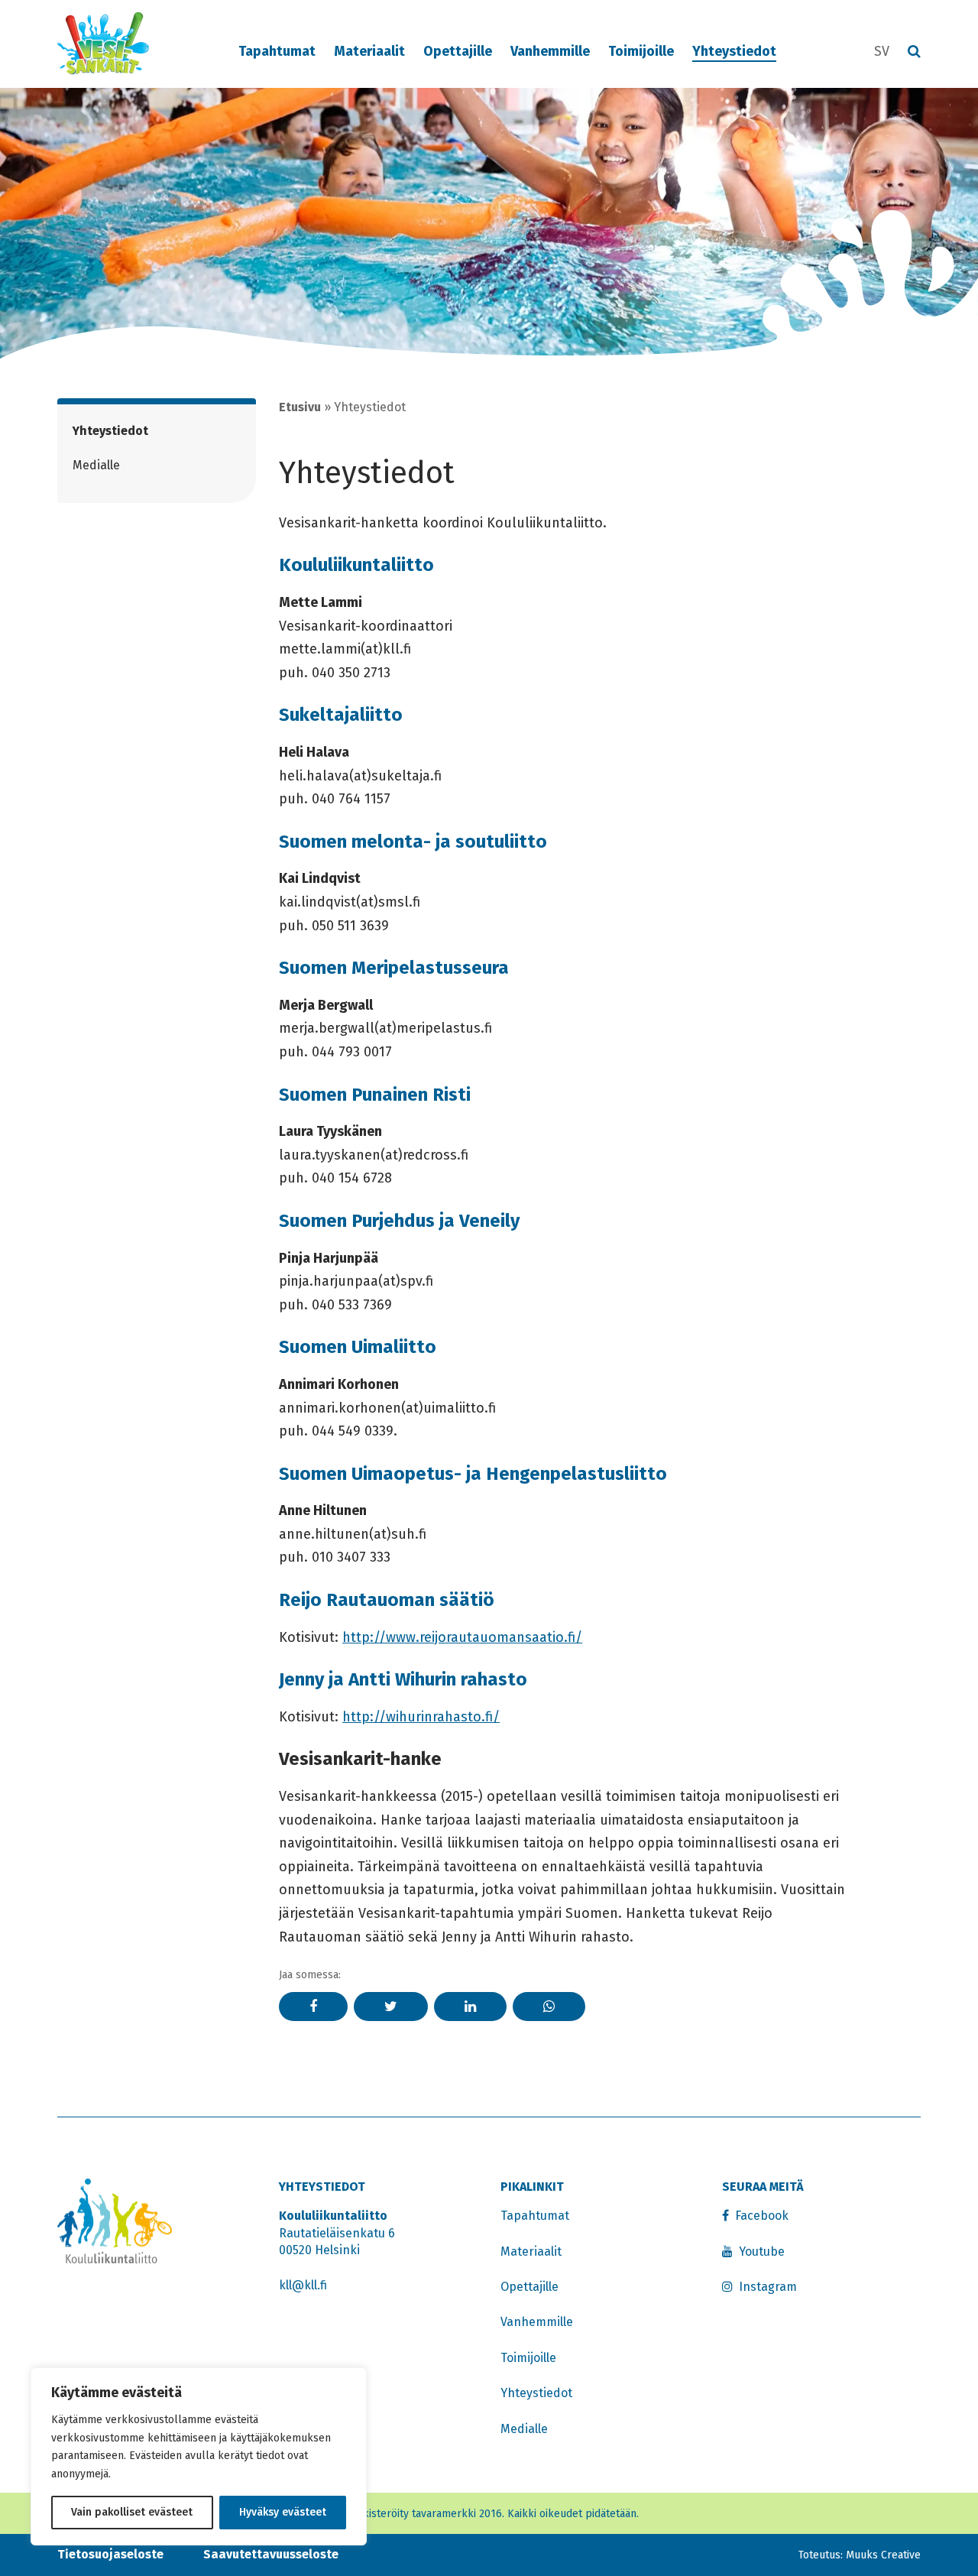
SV (882, 51)
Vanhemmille (550, 51)
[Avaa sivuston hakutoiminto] (914, 52)
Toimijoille (641, 51)
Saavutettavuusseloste (271, 2554)
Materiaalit (369, 51)
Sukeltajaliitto (341, 715)
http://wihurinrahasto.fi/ (421, 1717)
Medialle (96, 465)
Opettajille (458, 51)
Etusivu (300, 407)
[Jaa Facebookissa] (313, 2007)
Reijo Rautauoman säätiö (387, 1600)
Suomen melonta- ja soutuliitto (413, 842)
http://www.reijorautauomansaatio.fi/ (462, 1637)
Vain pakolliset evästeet (132, 2512)
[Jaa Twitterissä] (391, 2007)
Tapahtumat (277, 51)
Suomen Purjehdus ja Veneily (399, 1221)
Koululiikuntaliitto (356, 565)
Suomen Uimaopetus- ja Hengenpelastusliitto (473, 1474)
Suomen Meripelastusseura (394, 968)
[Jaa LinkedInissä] (470, 2007)
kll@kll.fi (303, 2285)
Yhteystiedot (734, 51)
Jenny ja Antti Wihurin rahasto (403, 1679)
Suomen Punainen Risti (375, 1095)
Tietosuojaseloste (110, 2554)
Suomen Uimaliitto (358, 1347)
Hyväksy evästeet (283, 2512)
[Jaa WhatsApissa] (549, 2007)
